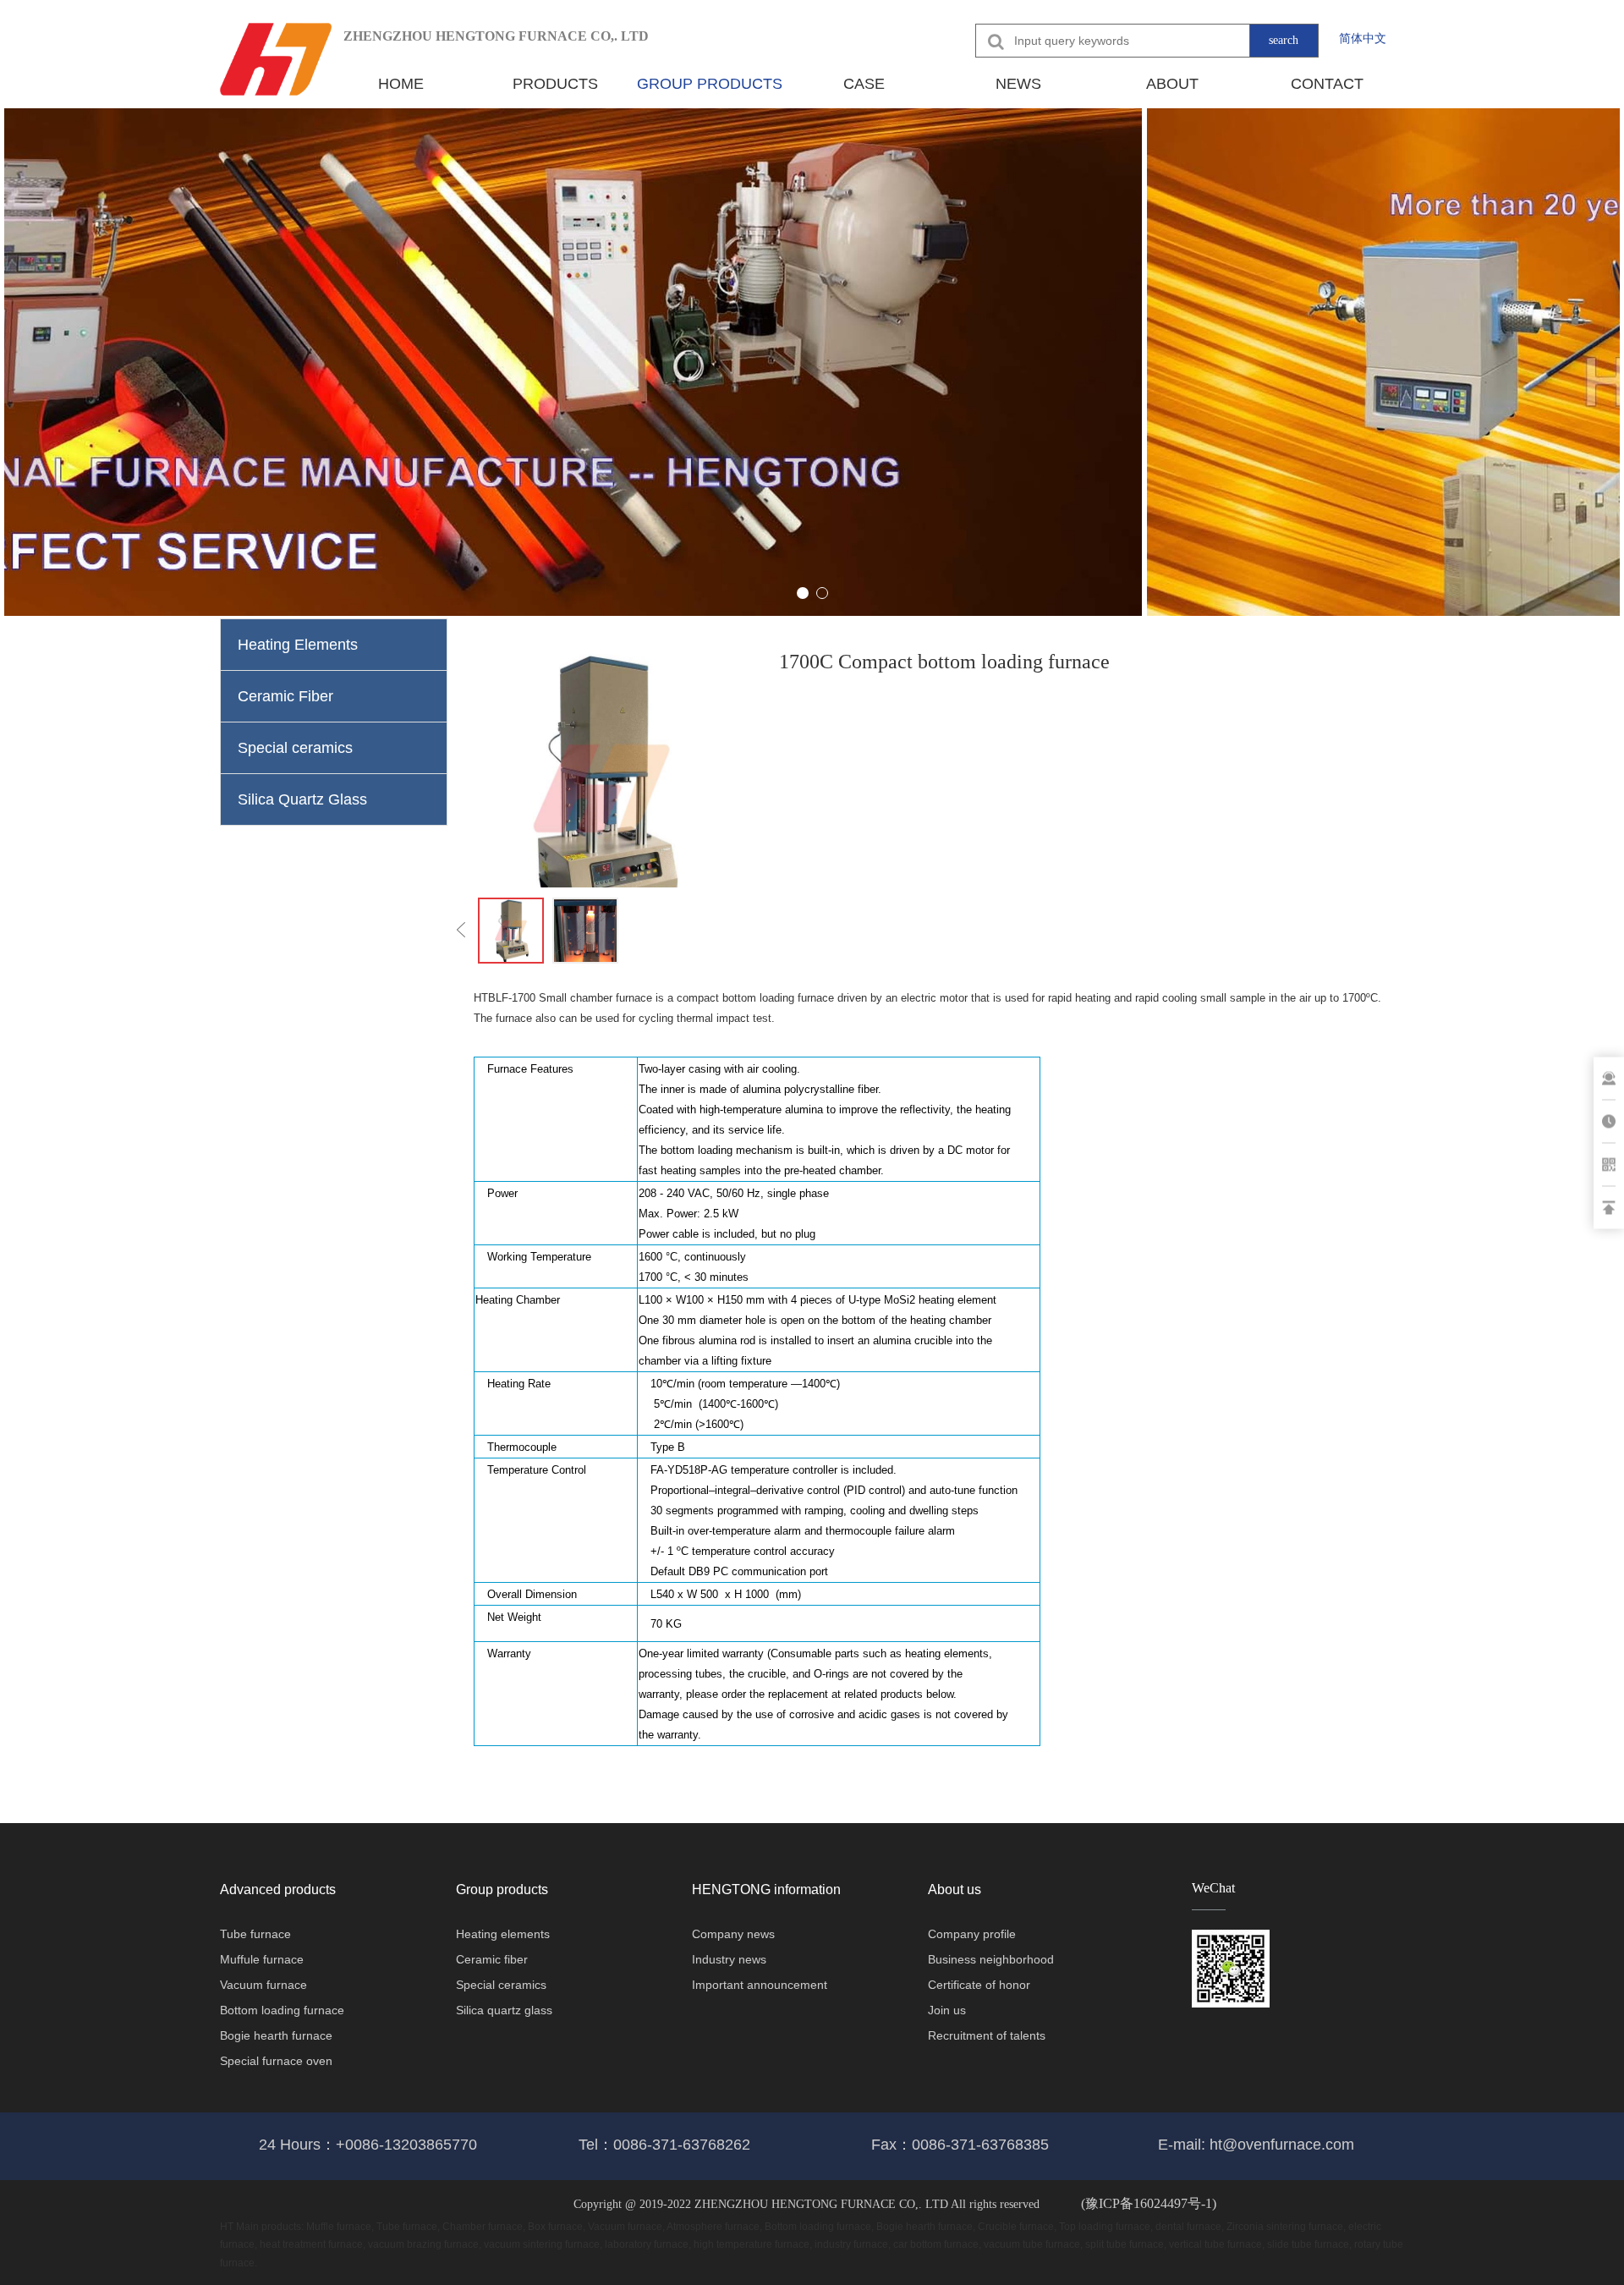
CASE (864, 84)
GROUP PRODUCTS (710, 84)
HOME (401, 84)
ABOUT (1172, 84)
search (1284, 40)
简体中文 (1363, 38)
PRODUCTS (555, 84)
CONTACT (1327, 84)
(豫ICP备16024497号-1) (1149, 2203)
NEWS (1018, 84)
